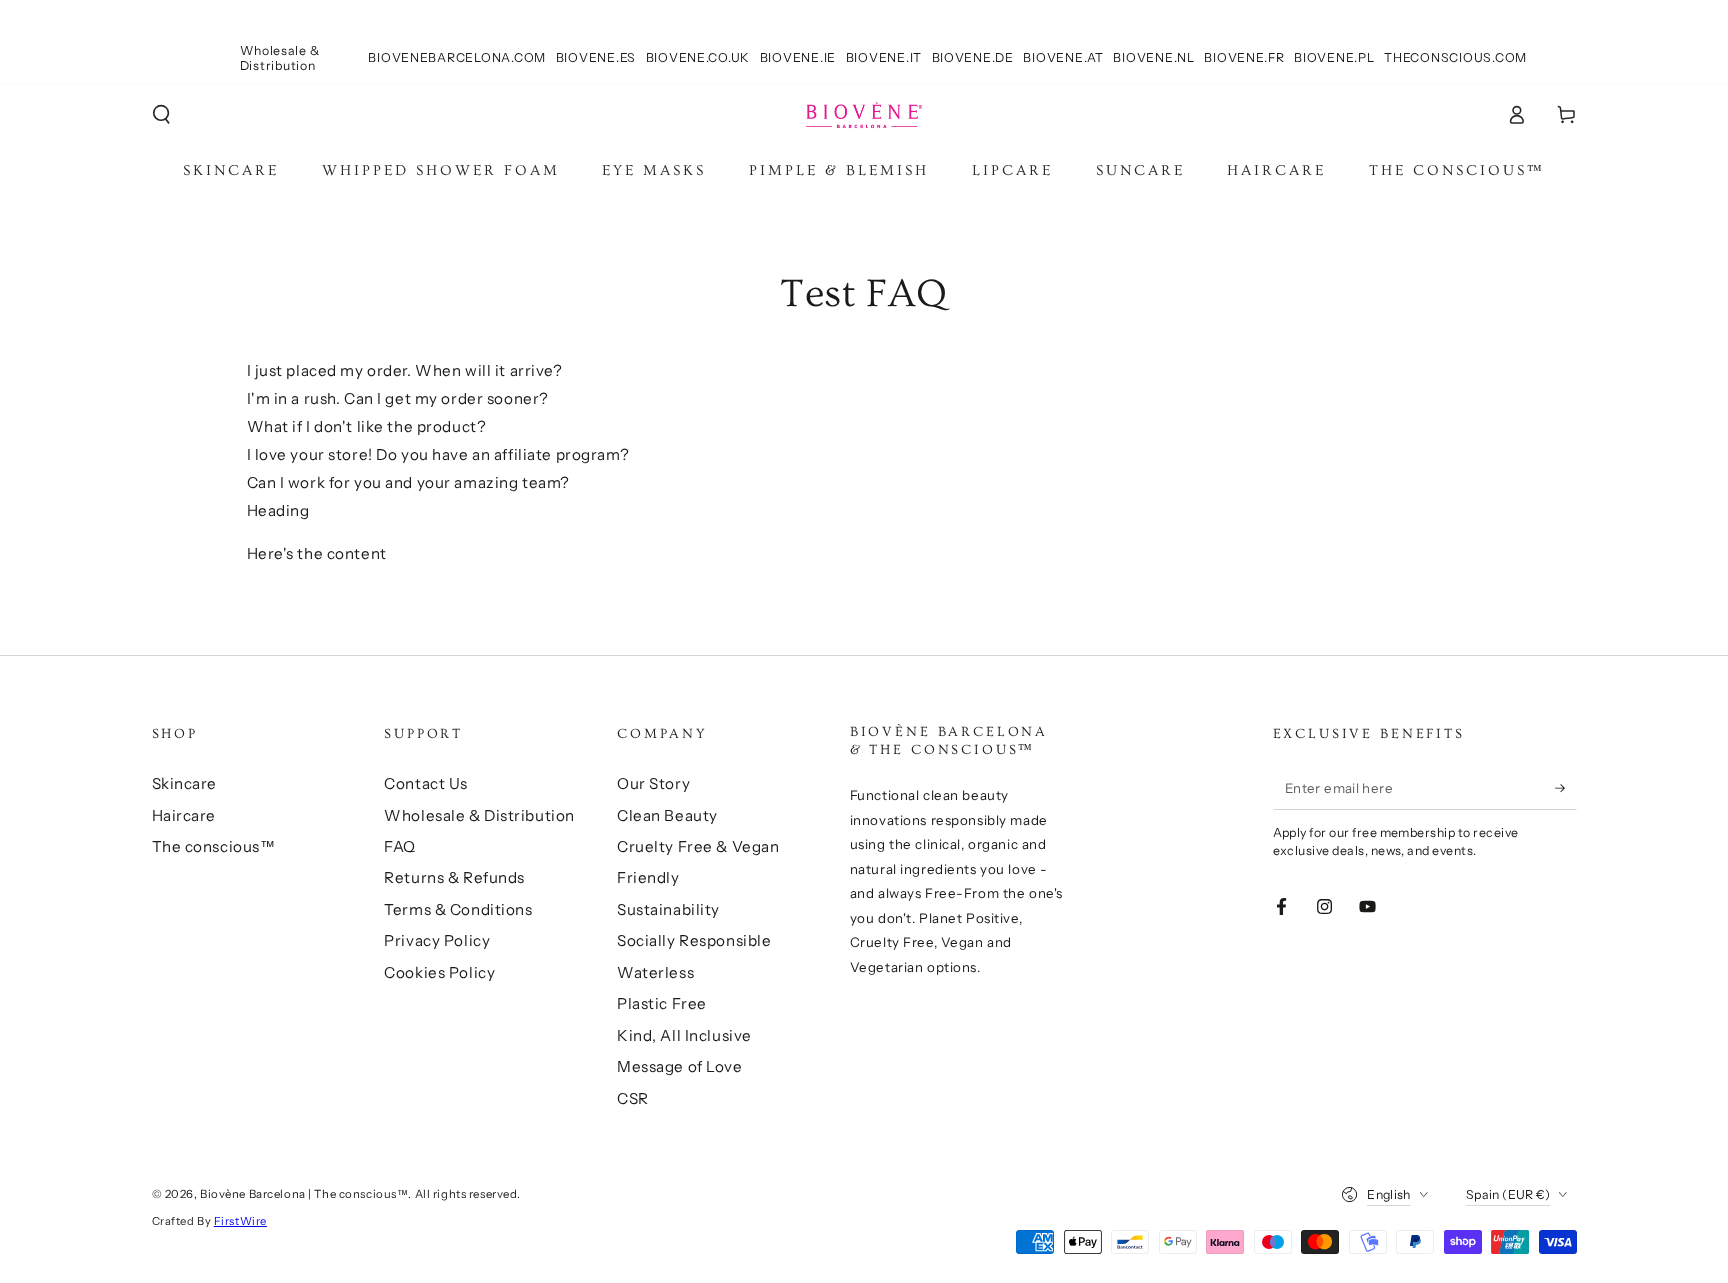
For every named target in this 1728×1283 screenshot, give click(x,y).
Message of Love (680, 1066)
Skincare (185, 783)
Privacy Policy (437, 940)
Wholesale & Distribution (479, 815)
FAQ (400, 846)
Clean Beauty (667, 815)
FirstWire (240, 1221)
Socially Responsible (694, 940)
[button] (161, 115)
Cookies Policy (439, 972)
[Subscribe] (1566, 788)
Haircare (184, 815)
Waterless (655, 972)
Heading (278, 510)
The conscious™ (214, 846)
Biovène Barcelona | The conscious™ (304, 1194)
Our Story (653, 783)
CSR (633, 1098)
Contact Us (426, 783)
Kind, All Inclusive (684, 1035)
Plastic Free (662, 1003)
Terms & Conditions (458, 909)
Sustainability (668, 909)
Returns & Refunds (454, 877)
